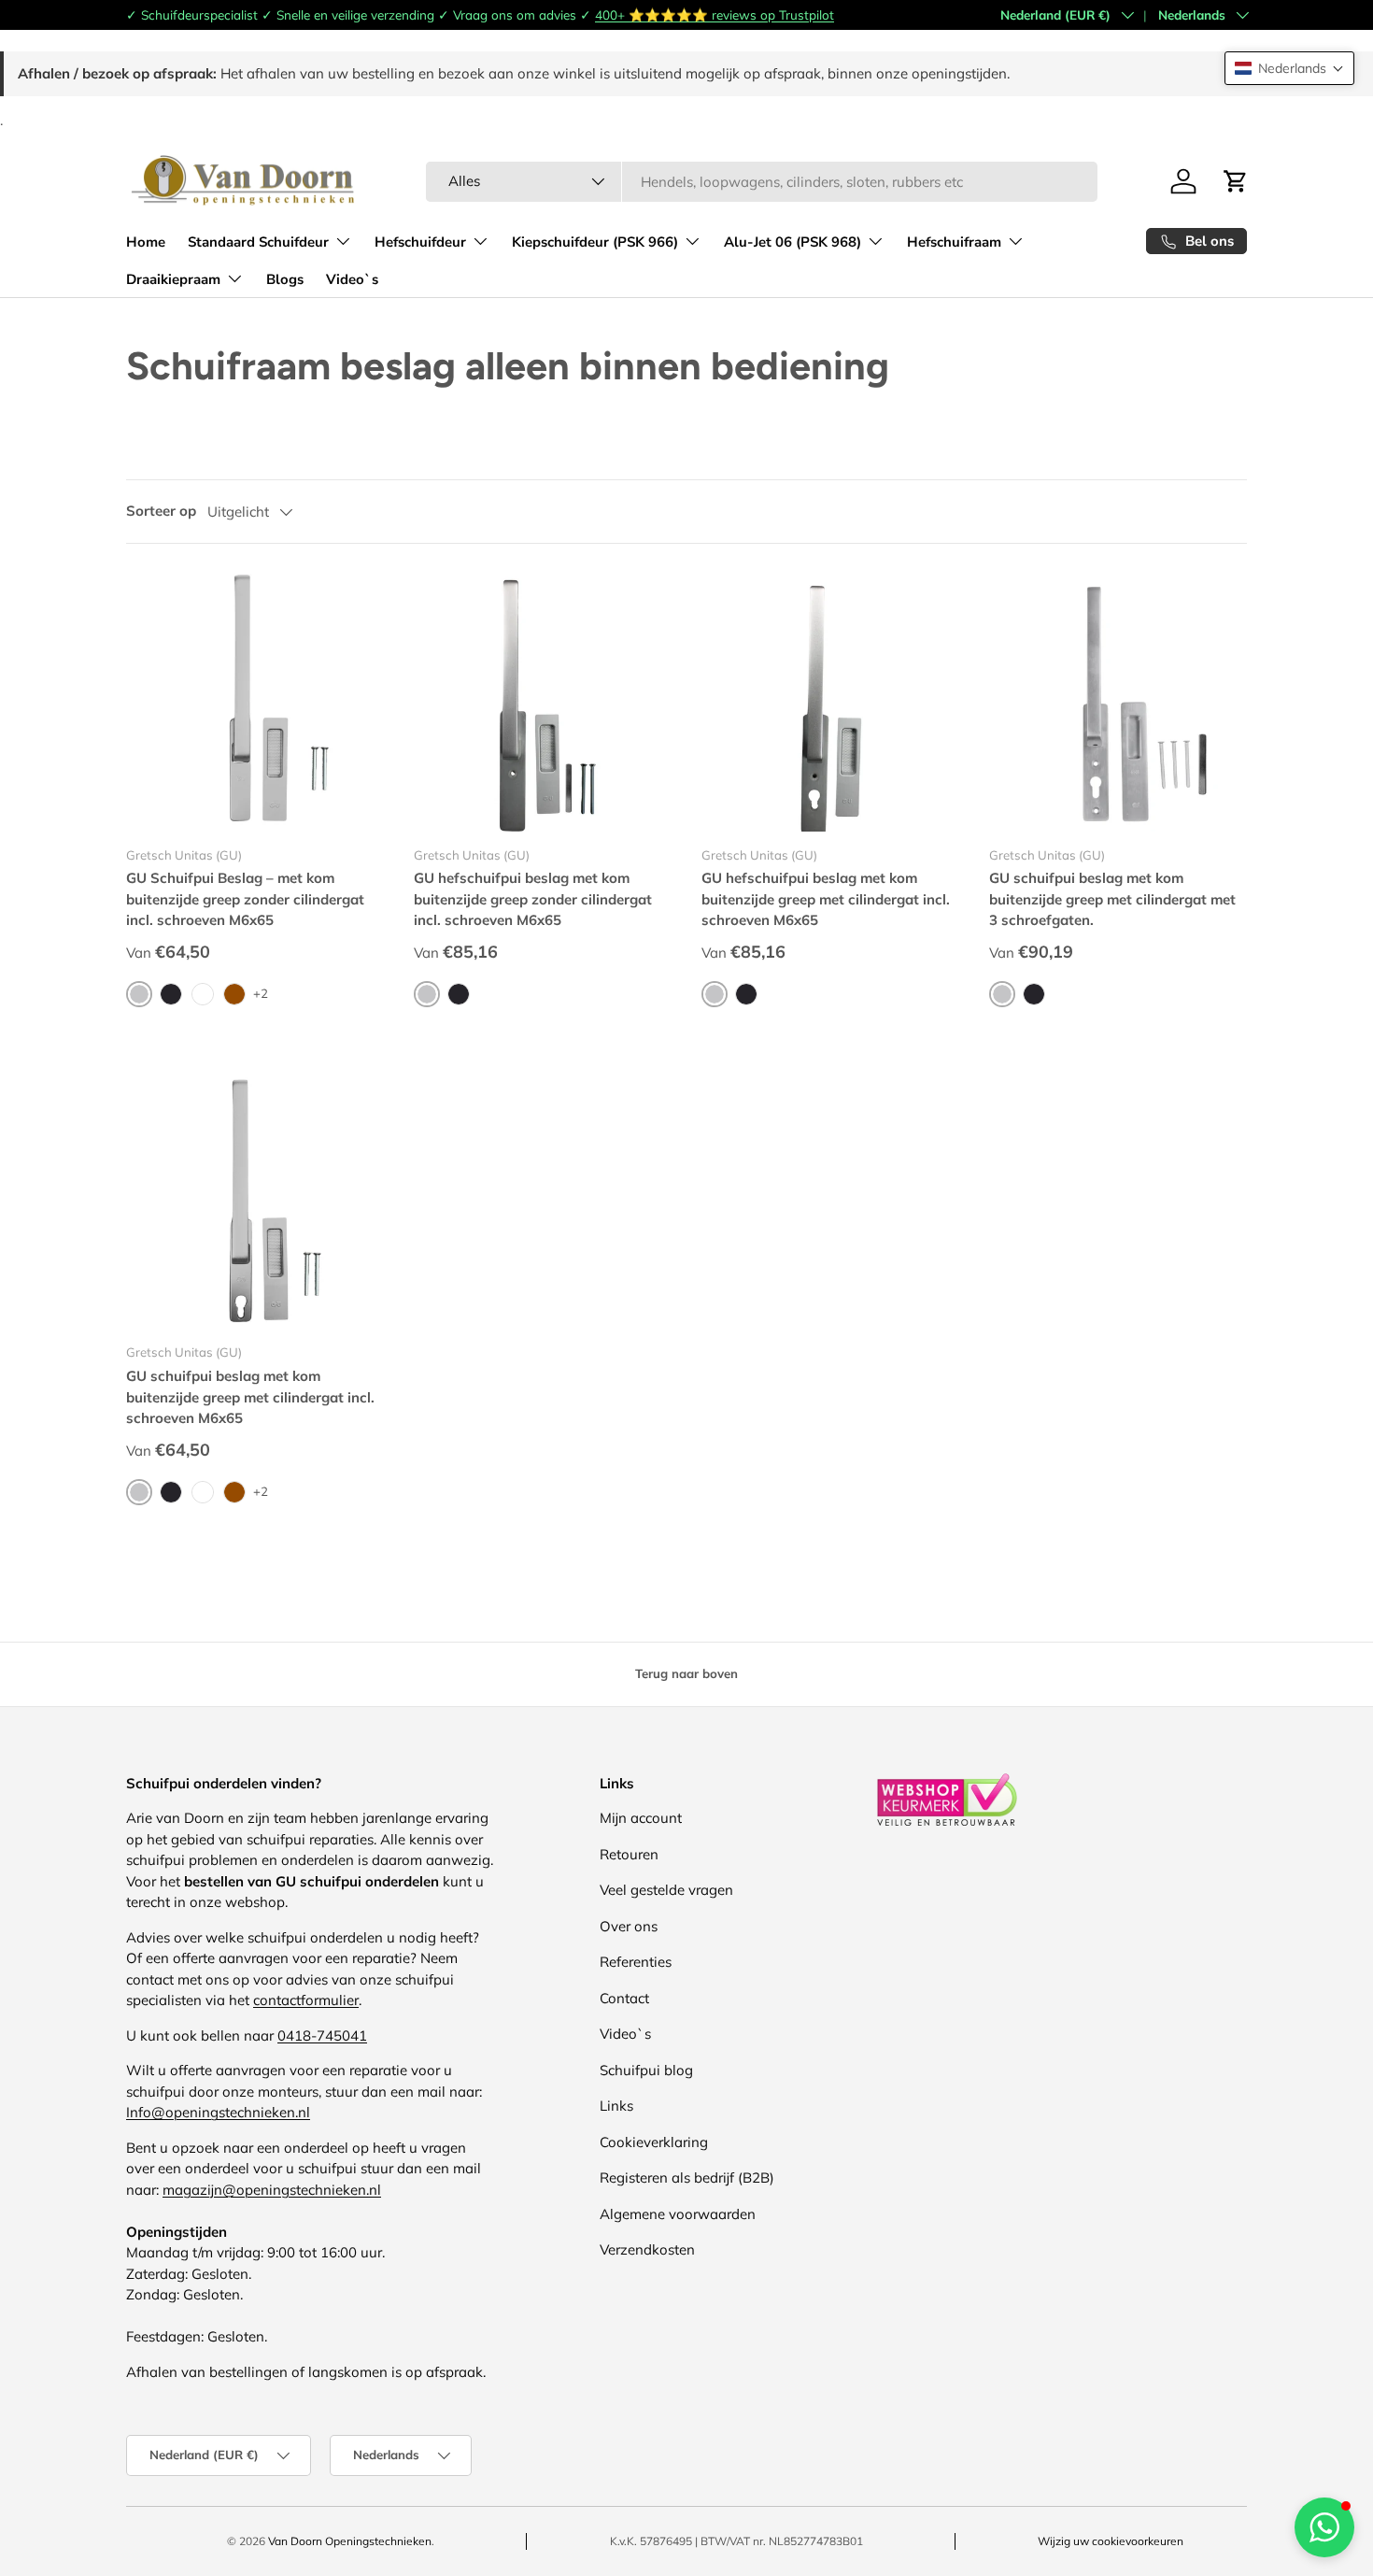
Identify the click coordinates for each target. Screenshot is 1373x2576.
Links (616, 2106)
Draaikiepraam (173, 279)
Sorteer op (161, 511)
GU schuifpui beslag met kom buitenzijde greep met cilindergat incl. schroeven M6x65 (250, 1397)
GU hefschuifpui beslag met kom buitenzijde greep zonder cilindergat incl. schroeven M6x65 (533, 899)
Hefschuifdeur (420, 242)
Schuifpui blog (646, 2070)
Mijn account (641, 1818)
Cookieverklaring (654, 2142)
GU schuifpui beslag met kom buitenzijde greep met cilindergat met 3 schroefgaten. (1112, 899)
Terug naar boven (686, 1673)
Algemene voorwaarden (678, 2214)
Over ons (629, 1926)
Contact (624, 1998)
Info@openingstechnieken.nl (218, 2112)
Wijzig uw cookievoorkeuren (1111, 2541)
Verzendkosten (647, 2249)
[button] (1289, 68)
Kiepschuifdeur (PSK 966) (595, 242)
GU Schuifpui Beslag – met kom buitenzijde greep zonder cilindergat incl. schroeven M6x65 (245, 899)
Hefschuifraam (954, 242)
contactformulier (306, 2000)
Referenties (636, 1962)
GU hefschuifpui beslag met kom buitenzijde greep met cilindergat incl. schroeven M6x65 (826, 899)
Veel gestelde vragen (666, 1890)
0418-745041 (322, 2035)
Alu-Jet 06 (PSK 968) (793, 242)
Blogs (285, 279)
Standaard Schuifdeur (258, 242)
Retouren (629, 1854)
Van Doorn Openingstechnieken (350, 2541)
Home (146, 242)
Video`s (352, 279)
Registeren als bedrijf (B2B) (687, 2178)
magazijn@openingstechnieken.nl (272, 2190)
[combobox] (762, 182)
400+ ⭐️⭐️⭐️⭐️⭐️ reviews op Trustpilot (715, 14)
